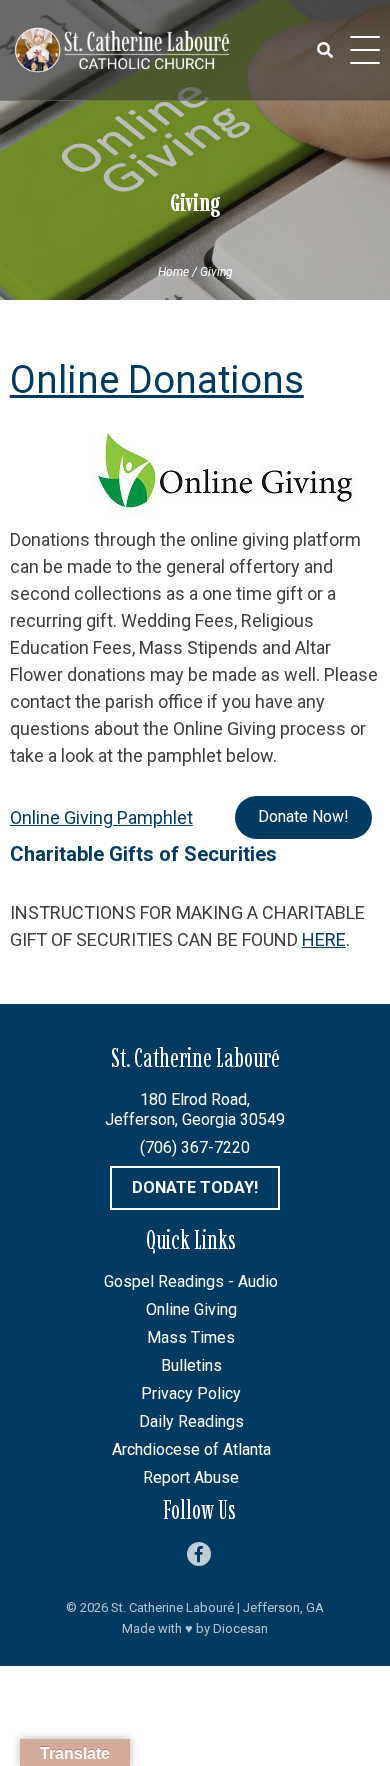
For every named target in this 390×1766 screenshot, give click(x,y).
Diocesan (240, 1628)
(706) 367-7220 (195, 1147)
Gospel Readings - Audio (191, 1281)
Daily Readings (191, 1421)
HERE (324, 939)
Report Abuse (191, 1477)
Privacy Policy (191, 1393)
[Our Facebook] (199, 1554)
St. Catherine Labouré (172, 1607)
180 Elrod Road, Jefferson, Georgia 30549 (195, 1109)
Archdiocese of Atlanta (191, 1449)
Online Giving (191, 1309)
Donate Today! (195, 1187)
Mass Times (191, 1337)
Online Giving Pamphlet (101, 817)
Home (173, 272)
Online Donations (157, 380)
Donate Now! (303, 816)
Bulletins (191, 1365)
